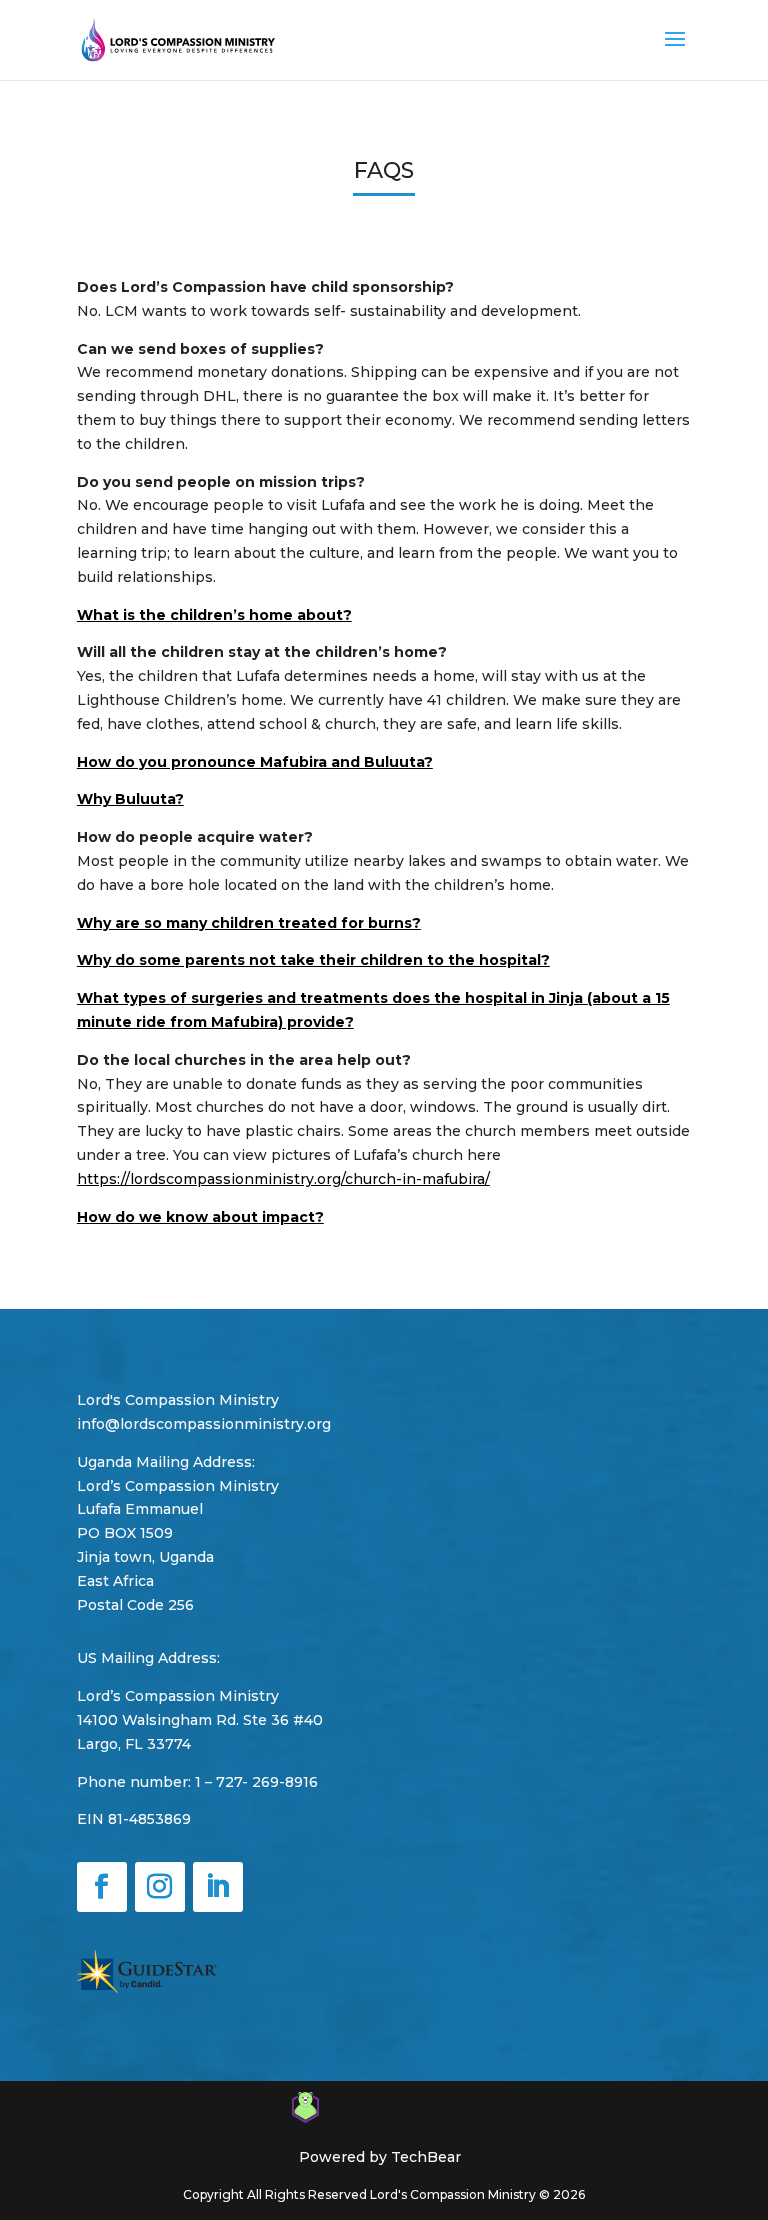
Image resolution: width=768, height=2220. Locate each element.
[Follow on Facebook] (102, 1887)
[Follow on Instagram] (160, 1887)
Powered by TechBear (380, 2157)
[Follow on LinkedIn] (218, 1887)
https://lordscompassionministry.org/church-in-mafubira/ (283, 1179)
